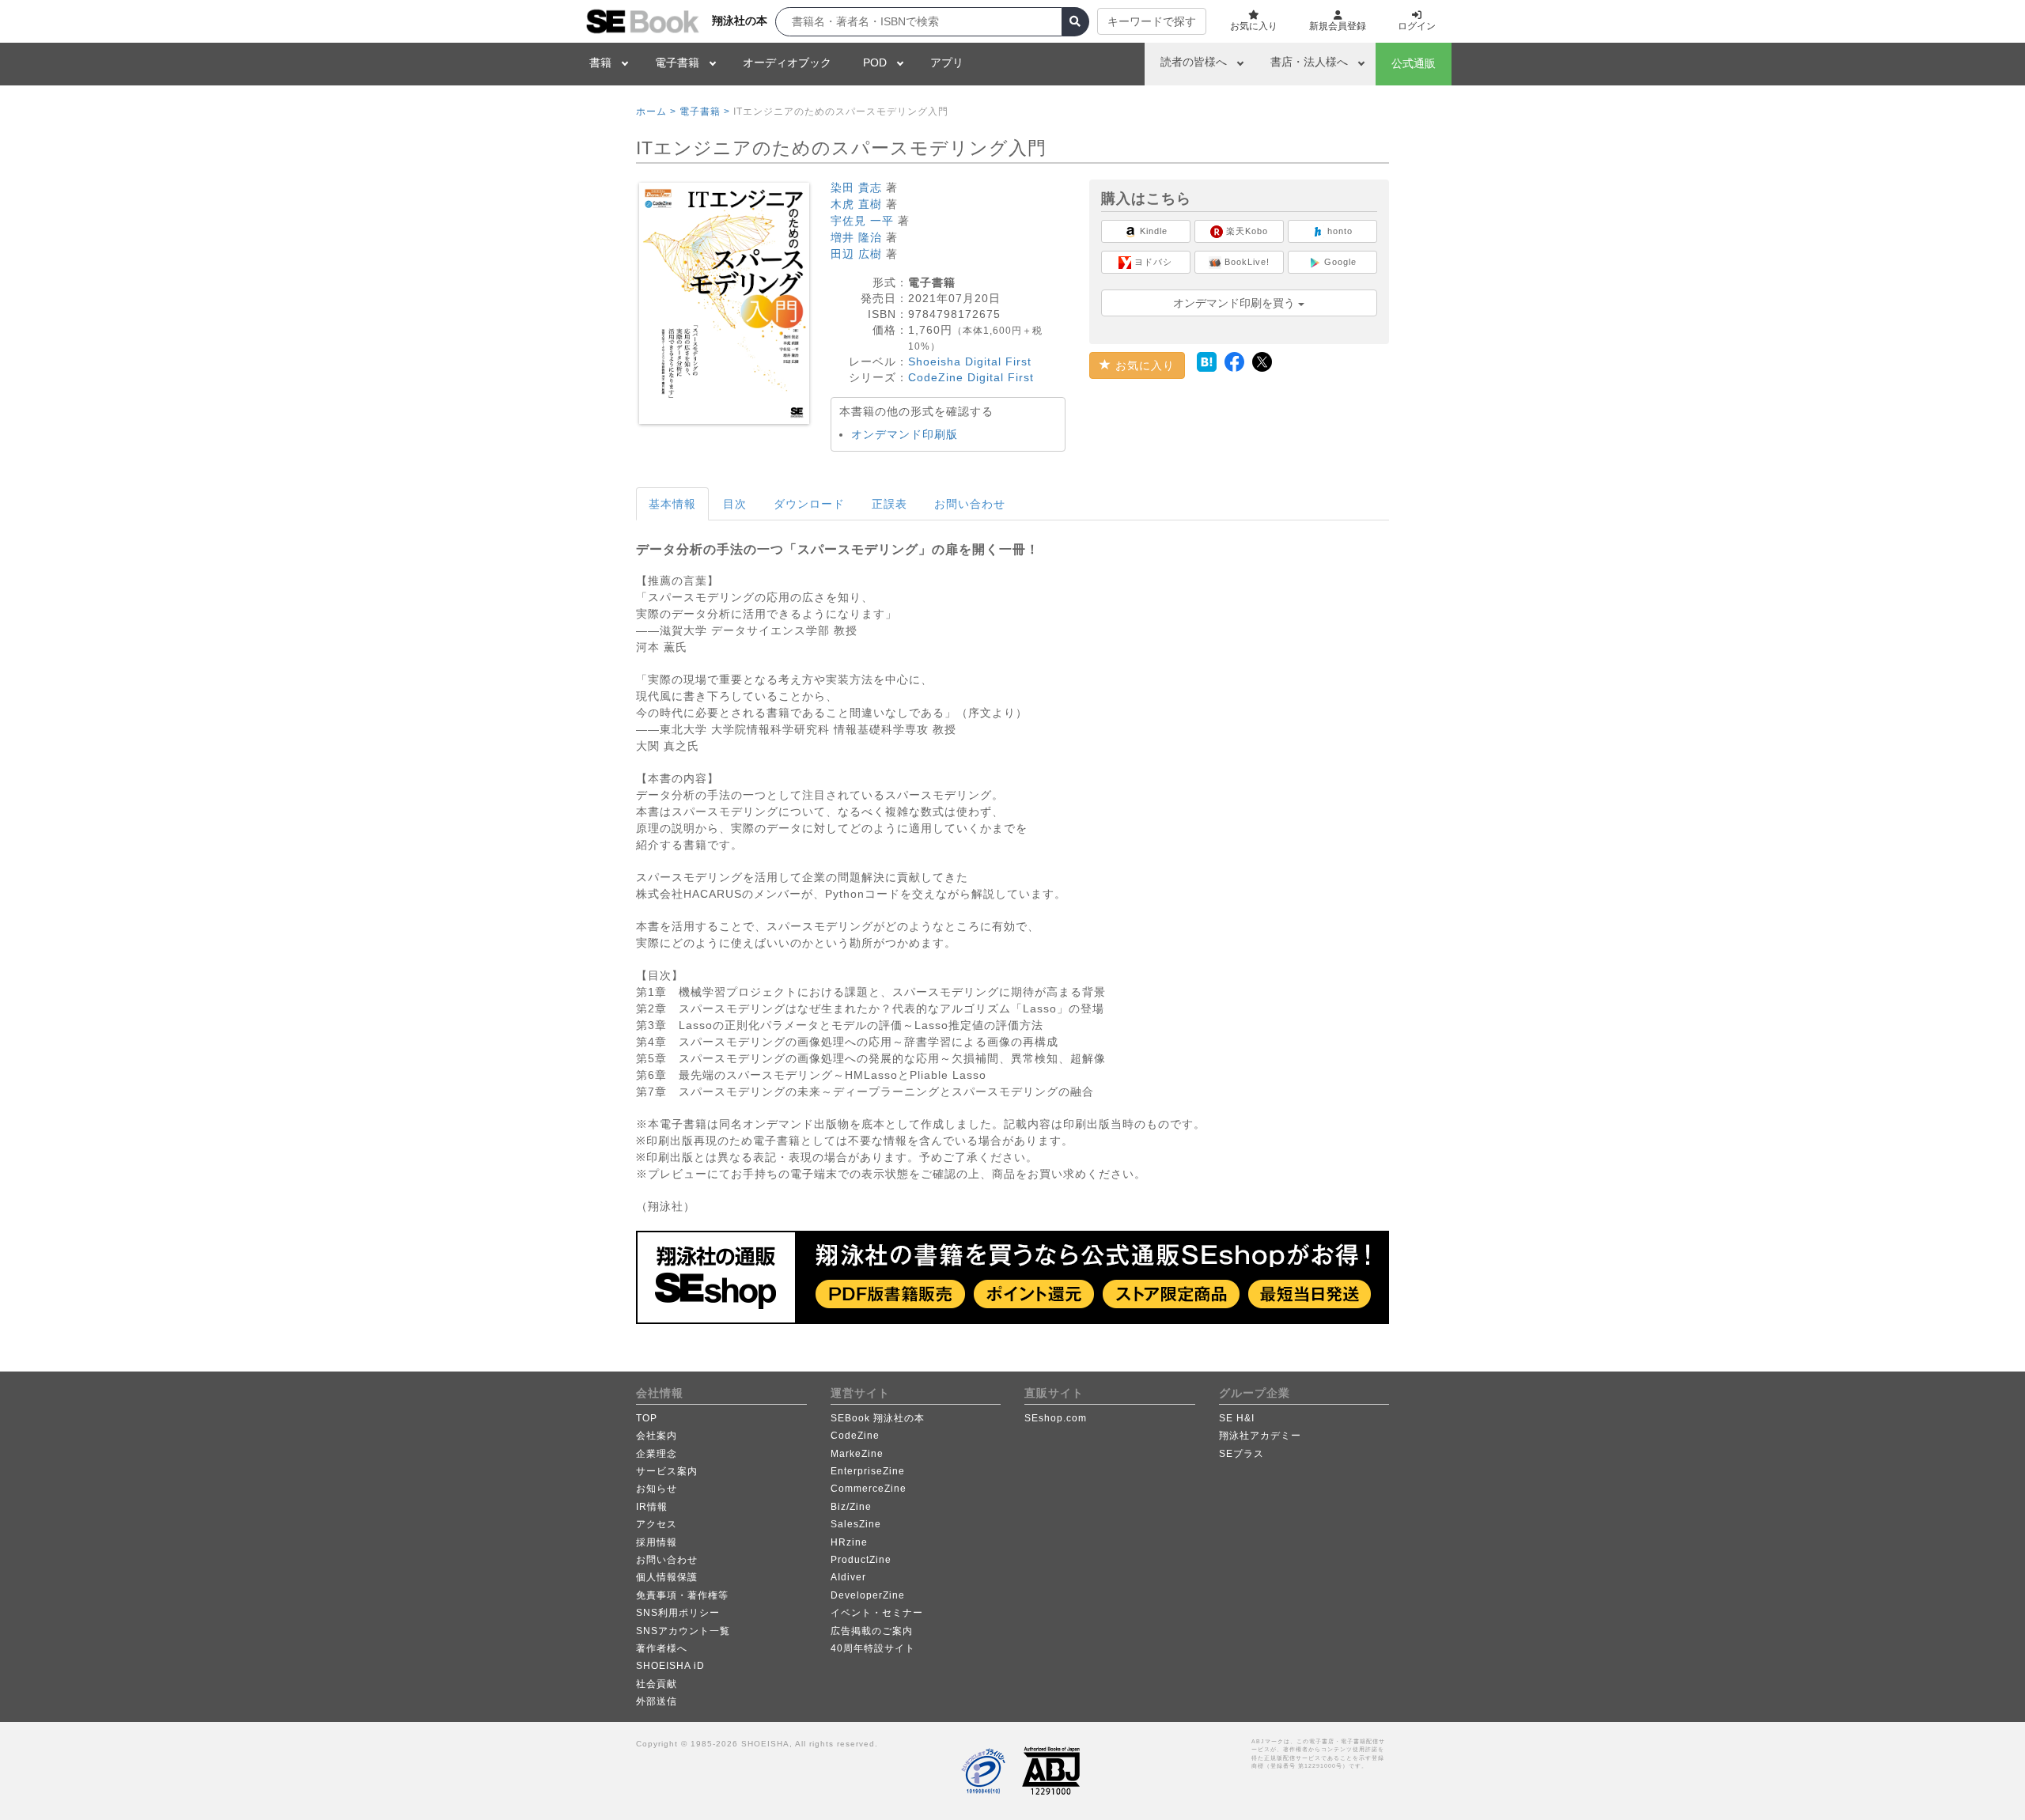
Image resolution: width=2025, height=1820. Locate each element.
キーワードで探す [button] (1152, 21)
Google (1339, 262)
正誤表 (889, 504)
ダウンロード (809, 504)
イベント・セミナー (877, 1613)
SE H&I (1237, 1418)
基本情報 (672, 504)
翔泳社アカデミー (1260, 1436)
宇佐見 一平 (862, 221)
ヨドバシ (1152, 262)
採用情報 (657, 1542)
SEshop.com (1056, 1418)
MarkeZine (857, 1454)
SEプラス (1241, 1454)
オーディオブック (787, 62)
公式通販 (1414, 63)
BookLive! (1245, 262)
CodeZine (855, 1436)
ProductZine (861, 1560)
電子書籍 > (705, 112)
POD (875, 62)
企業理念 (657, 1454)
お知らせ (657, 1489)
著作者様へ (662, 1648)
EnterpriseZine (868, 1471)
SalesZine (856, 1524)
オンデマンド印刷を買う (1236, 303)
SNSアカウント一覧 (683, 1631)
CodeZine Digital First (971, 377)
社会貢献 (657, 1684)
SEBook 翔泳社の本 (878, 1418)
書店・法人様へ (1309, 62)
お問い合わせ (970, 504)
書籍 (600, 62)
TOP (647, 1418)
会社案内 (657, 1436)
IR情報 (652, 1507)
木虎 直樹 (856, 204)
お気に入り (1143, 365)
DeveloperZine (868, 1595)
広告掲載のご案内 (872, 1631)
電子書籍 (677, 62)
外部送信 (657, 1701)
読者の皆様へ (1194, 62)
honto (1338, 231)
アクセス (657, 1524)
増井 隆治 (856, 237)
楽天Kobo (1245, 231)
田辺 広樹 (856, 254)
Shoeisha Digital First (970, 361)
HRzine (849, 1542)
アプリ (947, 62)
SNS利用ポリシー (678, 1613)
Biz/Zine (851, 1507)
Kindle (1152, 231)
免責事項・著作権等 (682, 1595)
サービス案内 (667, 1471)
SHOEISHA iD (670, 1666)
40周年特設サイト (873, 1648)
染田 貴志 (856, 187)
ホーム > (656, 112)
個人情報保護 (667, 1577)
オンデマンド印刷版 (905, 434)
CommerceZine (869, 1489)
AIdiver (848, 1577)
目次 (735, 504)
